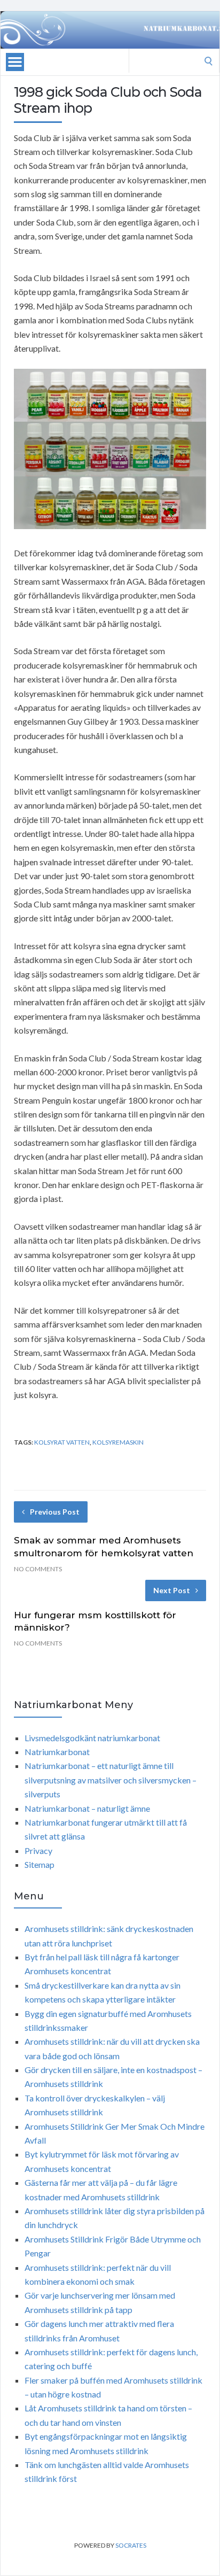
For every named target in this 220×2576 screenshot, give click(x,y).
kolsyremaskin (118, 1442)
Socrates (131, 2545)
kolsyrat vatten (62, 1442)
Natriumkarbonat (57, 1752)
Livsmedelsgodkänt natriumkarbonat (92, 1738)
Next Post (172, 1590)
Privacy (38, 1850)
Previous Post (55, 1512)
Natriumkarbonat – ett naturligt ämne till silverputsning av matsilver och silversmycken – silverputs (111, 1780)
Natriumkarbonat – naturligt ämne (87, 1808)
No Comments (38, 1569)
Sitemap (40, 1864)
